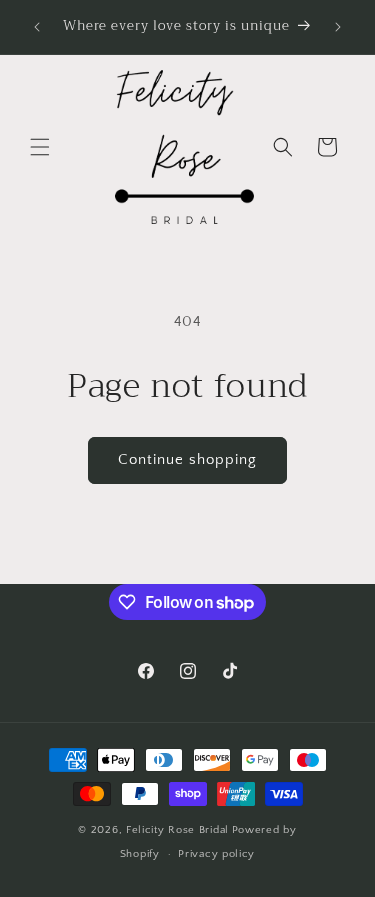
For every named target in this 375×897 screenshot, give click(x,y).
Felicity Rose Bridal (177, 830)
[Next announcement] (338, 27)
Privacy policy (216, 854)
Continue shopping (187, 459)
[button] (40, 147)
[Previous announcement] (37, 27)
